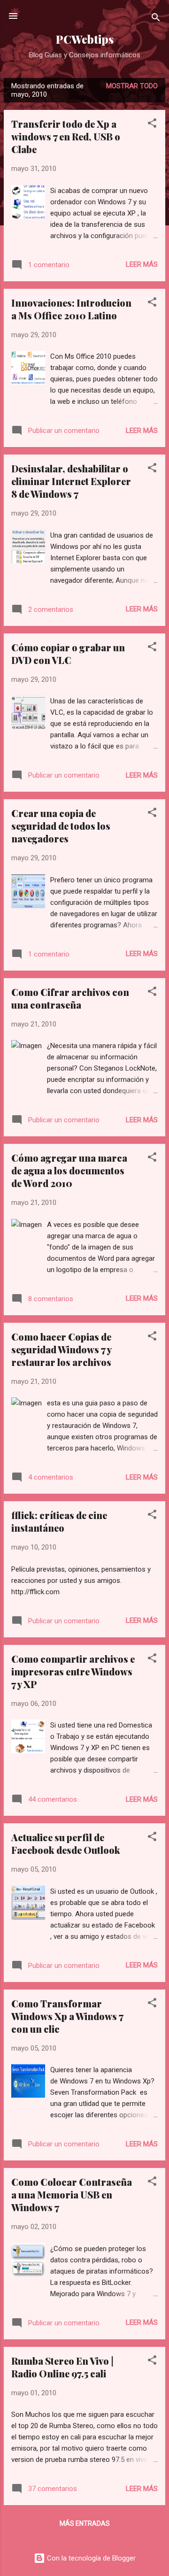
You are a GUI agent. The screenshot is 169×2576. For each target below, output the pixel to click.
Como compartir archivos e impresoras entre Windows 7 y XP (73, 1671)
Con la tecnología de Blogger (90, 2558)
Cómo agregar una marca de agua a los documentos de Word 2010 (69, 1170)
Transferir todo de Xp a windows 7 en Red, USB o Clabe (66, 136)
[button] (152, 125)
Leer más (142, 264)
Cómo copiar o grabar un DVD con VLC (68, 654)
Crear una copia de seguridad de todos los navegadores (61, 826)
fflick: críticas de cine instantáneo (59, 1521)
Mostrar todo (132, 86)
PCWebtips (85, 39)
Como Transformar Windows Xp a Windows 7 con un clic (67, 2016)
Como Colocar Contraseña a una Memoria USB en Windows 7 (72, 2194)
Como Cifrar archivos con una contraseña (70, 998)
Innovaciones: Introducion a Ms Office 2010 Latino (71, 309)
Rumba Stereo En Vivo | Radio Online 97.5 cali (62, 2367)
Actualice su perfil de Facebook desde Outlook (66, 1843)
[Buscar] (156, 19)
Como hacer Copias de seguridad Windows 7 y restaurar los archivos (61, 1349)
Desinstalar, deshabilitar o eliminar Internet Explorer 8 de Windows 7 (71, 481)
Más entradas (85, 2523)
